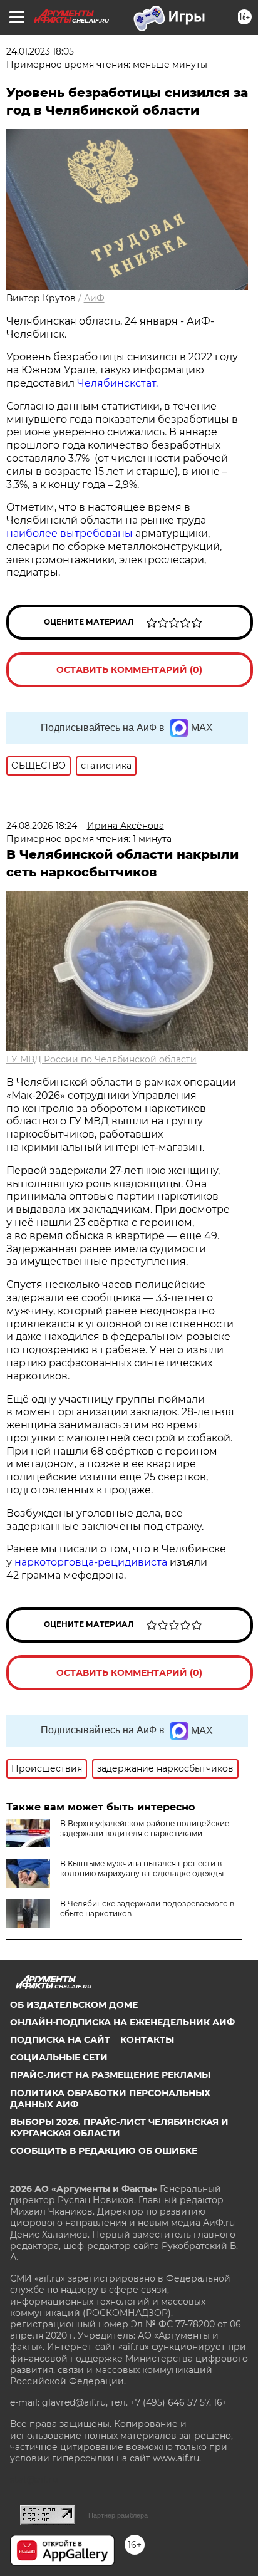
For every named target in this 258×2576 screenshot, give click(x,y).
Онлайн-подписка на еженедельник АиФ (122, 2022)
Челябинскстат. (117, 383)
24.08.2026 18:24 (42, 826)
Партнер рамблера (118, 2515)
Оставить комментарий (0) (129, 670)
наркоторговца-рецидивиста (91, 1562)
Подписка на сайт (60, 2040)
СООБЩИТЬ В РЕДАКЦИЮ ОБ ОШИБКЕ (104, 2151)
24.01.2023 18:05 (40, 51)
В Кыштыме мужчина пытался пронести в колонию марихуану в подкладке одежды (142, 1868)
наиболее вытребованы (70, 533)
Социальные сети (59, 2057)
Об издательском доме (74, 2005)
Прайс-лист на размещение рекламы (110, 2075)
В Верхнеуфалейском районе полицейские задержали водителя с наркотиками (145, 1828)
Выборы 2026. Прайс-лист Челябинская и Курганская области (119, 2127)
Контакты (147, 2040)
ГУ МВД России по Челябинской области (101, 1059)
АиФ (94, 298)
